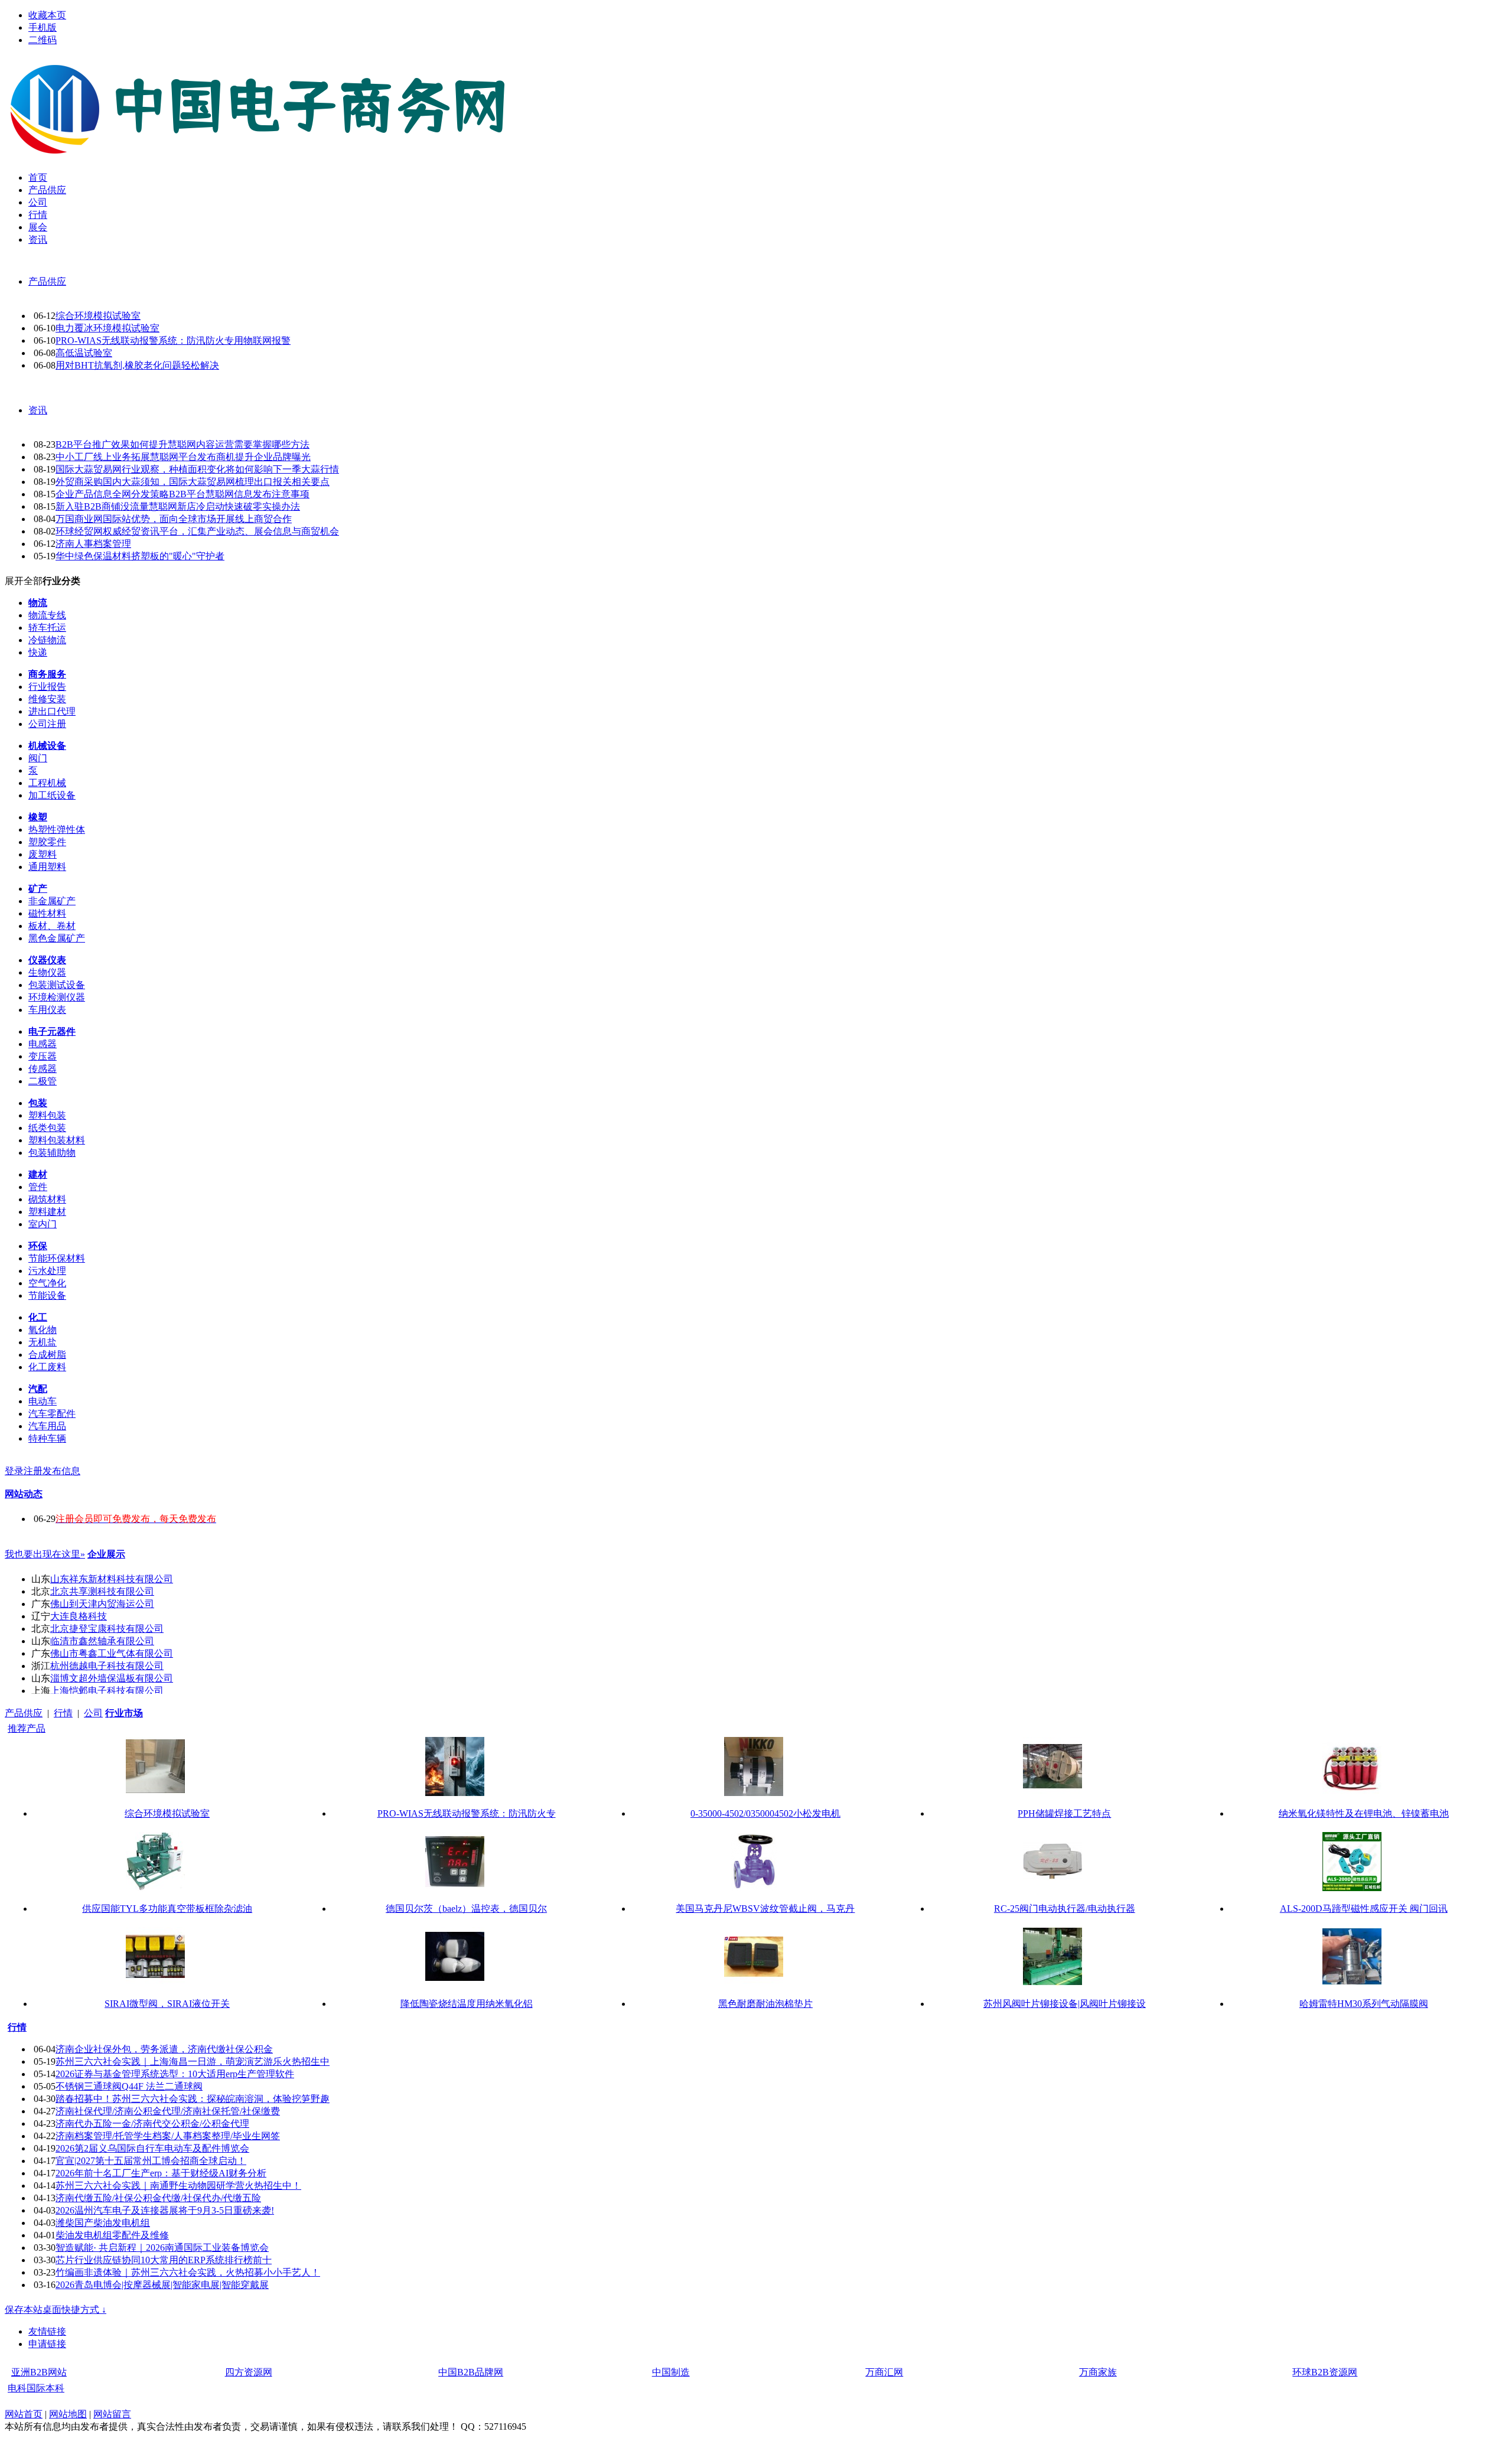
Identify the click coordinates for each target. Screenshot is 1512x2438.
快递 (38, 652)
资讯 (38, 410)
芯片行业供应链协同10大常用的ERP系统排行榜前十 (164, 2260)
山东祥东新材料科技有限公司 (112, 1579)
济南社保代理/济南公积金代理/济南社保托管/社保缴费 (168, 2111)
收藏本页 (47, 15)
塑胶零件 (47, 842)
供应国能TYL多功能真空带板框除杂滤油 (167, 1909)
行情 (63, 1713)
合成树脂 (47, 1355)
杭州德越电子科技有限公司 (107, 1666)
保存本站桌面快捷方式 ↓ (56, 2310)
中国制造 (671, 2372)
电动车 (43, 1401)
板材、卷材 (52, 926)
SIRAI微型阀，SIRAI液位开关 (167, 2004)
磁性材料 (47, 913)
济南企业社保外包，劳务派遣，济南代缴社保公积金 (164, 2049)
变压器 (43, 1056)
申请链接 (47, 2344)
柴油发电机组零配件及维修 (112, 2235)
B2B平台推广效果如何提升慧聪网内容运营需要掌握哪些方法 (183, 444)
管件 (38, 1187)
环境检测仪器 (57, 997)
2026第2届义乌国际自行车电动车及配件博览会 (152, 2148)
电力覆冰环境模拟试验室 (107, 328)
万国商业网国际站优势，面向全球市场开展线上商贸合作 (174, 519)
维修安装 (47, 699)
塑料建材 (47, 1212)
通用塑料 (47, 867)
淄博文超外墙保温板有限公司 (112, 1678)
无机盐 (43, 1342)
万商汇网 (884, 2372)
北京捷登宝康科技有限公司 (107, 1629)
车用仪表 (47, 1010)
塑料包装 (47, 1115)
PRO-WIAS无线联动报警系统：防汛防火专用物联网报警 (173, 340)
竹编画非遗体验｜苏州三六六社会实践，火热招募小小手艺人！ (188, 2272)
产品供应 (47, 281)
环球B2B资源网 (1325, 2372)
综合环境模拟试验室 (98, 316)
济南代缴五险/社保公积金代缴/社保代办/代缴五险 (158, 2198)
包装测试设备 (57, 985)
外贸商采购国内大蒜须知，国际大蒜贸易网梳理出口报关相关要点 (193, 482)
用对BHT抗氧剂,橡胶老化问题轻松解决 (137, 365)
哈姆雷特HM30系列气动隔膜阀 (1364, 2004)
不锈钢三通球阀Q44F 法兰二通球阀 (129, 2086)
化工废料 (47, 1367)
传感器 (43, 1069)
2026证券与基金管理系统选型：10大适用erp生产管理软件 (175, 2074)
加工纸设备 (52, 795)
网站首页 (24, 2414)
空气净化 (47, 1283)
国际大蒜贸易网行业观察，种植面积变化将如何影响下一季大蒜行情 (197, 469)
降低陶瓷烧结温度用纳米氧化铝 (467, 2004)
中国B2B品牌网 (471, 2372)
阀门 (38, 758)
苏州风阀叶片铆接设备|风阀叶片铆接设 (1065, 2004)
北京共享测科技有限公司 (102, 1591)
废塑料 (43, 854)
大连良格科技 (79, 1616)
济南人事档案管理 (93, 544)
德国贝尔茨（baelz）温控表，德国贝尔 (466, 1909)
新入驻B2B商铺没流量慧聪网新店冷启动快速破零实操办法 (178, 506)
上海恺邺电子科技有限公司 (107, 1691)
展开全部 (24, 581)
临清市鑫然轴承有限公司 (102, 1641)
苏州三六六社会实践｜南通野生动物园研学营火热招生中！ (178, 2186)
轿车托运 (47, 628)
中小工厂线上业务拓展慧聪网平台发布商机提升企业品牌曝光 (183, 457)
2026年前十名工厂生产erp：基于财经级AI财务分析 (161, 2173)
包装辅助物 (52, 1153)
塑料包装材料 (57, 1140)
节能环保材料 (57, 1258)
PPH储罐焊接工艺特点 (1064, 1813)
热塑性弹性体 (57, 829)
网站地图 (68, 2414)
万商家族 (1098, 2372)
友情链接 (47, 2331)
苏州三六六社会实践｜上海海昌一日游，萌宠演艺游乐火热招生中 (193, 2061)
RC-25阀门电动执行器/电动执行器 (1065, 1909)
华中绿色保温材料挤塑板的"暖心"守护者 (140, 556)
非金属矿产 (52, 901)
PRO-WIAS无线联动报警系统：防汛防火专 (467, 1813)
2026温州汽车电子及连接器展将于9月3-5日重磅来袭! (165, 2210)
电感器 (43, 1044)
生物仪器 (47, 972)
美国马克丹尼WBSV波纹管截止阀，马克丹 (765, 1909)
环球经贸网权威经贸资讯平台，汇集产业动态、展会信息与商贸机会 (197, 531)
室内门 (43, 1224)
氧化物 (43, 1330)
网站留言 (112, 2414)
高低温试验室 (84, 353)
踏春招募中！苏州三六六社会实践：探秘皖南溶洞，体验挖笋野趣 (193, 2099)
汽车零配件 (52, 1414)
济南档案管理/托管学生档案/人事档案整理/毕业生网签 (168, 2136)
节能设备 (47, 1295)
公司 (93, 1713)
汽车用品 (47, 1426)
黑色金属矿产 (57, 938)
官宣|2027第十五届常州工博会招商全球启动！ (151, 2161)
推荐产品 (27, 1728)
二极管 (43, 1081)
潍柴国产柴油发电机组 (103, 2223)
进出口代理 (52, 711)
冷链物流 (47, 640)
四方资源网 (249, 2372)
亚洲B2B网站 (39, 2372)
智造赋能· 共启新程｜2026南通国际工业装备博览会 (162, 2248)
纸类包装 (47, 1128)
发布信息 (61, 1471)
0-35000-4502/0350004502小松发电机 (765, 1813)
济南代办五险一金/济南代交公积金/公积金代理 (152, 2124)
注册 (33, 1471)
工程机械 (47, 783)
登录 (14, 1471)
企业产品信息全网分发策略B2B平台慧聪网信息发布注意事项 (183, 494)
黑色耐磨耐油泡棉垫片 (765, 2004)
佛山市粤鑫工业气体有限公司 (112, 1653)
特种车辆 (47, 1438)
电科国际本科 (36, 2388)
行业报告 (47, 687)
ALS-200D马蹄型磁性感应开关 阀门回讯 (1364, 1909)
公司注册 (47, 724)
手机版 (43, 27)
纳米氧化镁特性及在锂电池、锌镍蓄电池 (1364, 1813)
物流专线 (47, 615)
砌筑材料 (47, 1199)
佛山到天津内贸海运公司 (102, 1604)
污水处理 (47, 1271)
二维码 (43, 40)
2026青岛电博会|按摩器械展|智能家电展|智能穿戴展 (162, 2285)
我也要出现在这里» (45, 1554)
